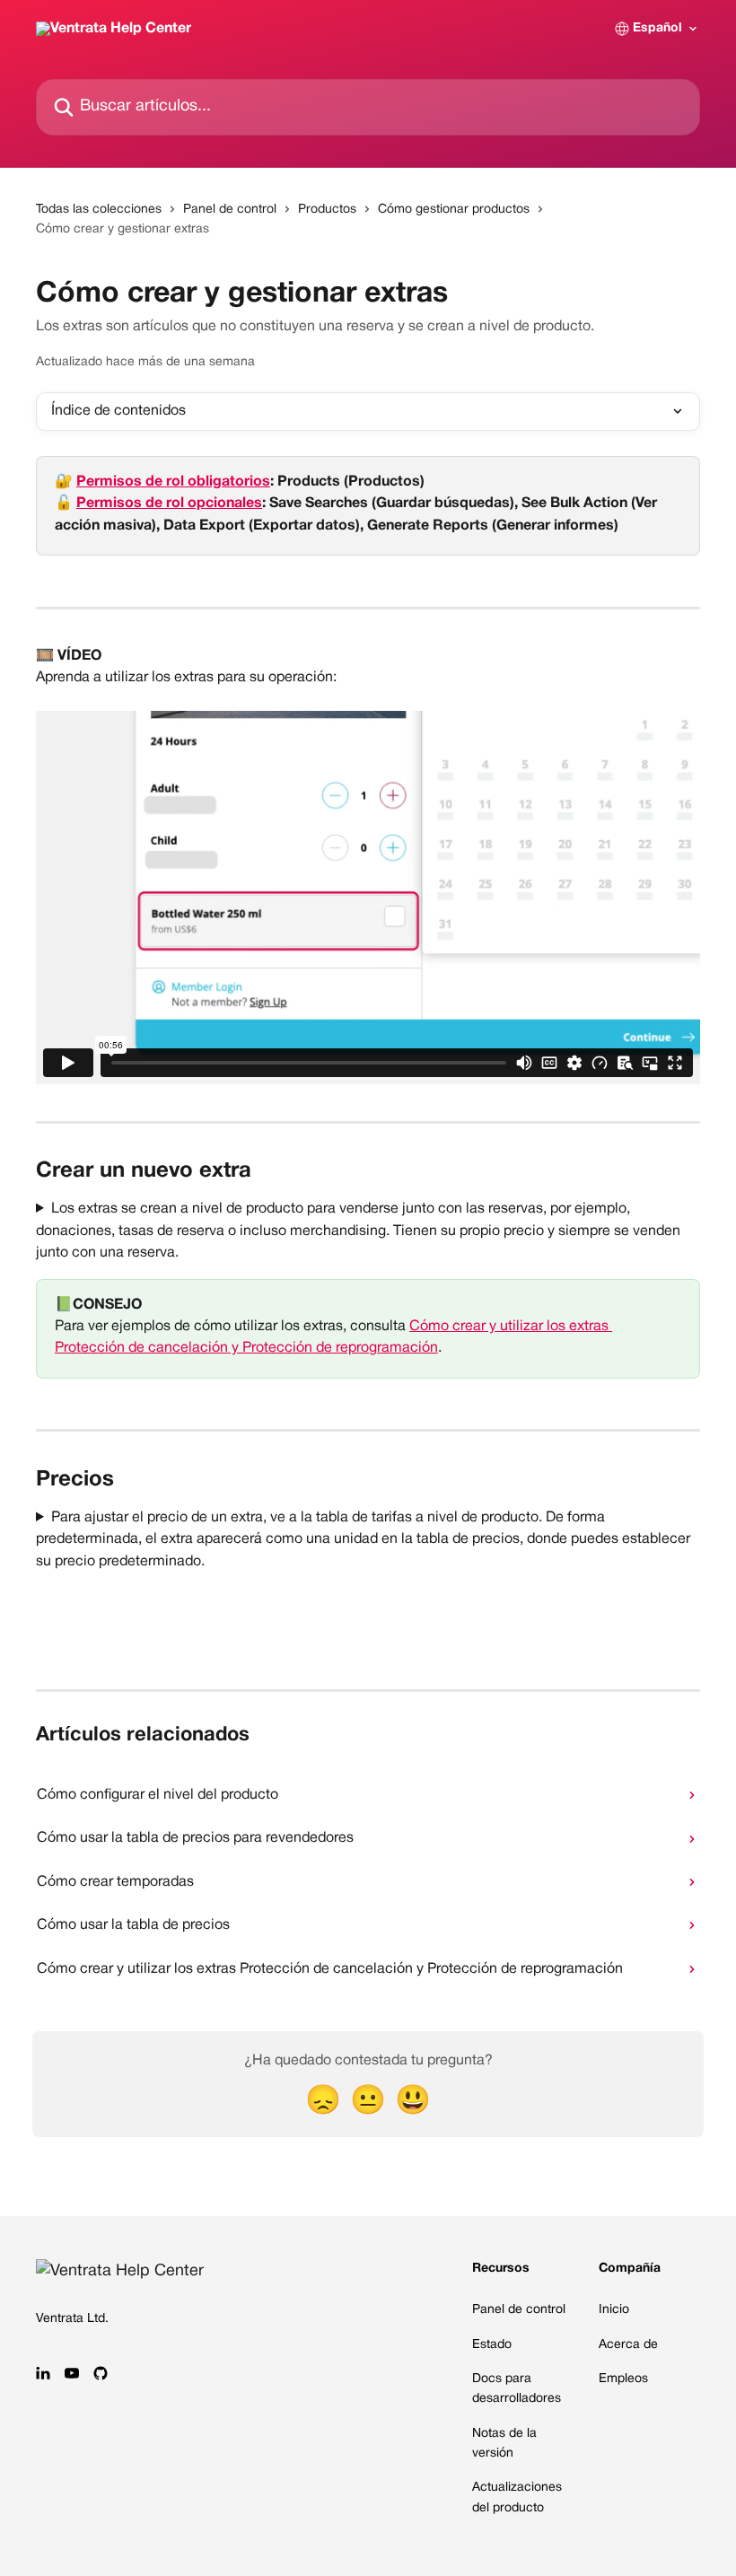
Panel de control (230, 210)
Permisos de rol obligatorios (173, 482)
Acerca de (628, 2345)
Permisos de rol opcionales (169, 504)
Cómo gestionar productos (454, 210)
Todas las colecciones (99, 210)
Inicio (614, 2310)
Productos (327, 210)
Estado (492, 2345)
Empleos (623, 2379)
